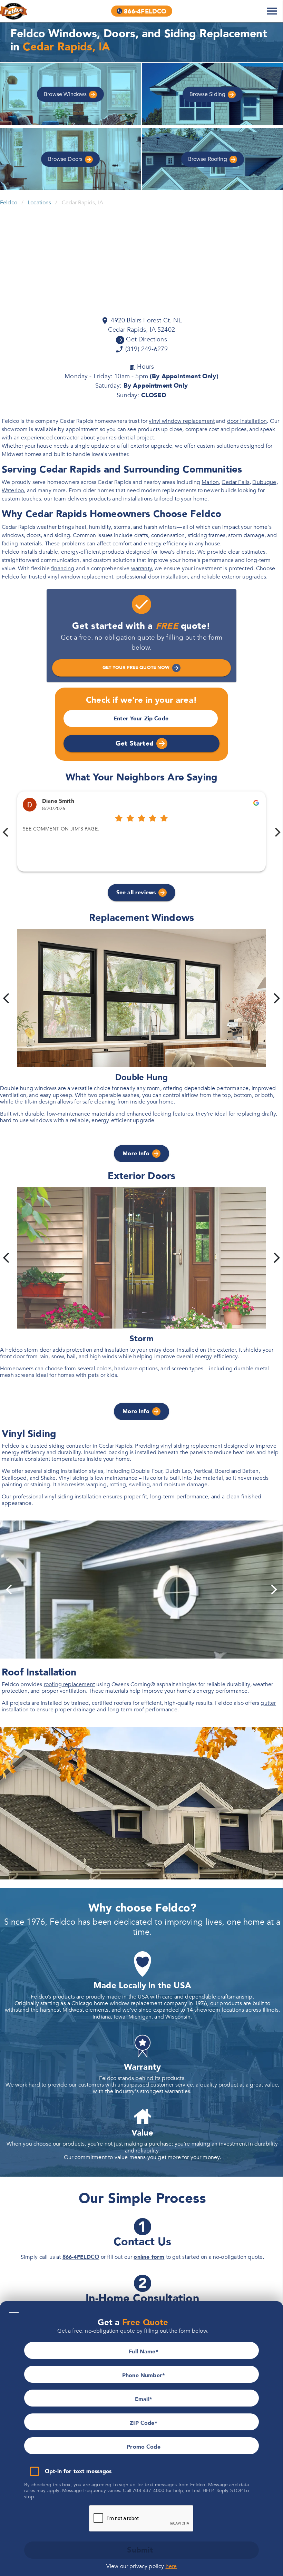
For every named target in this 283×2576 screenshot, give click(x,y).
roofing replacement (69, 1684)
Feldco (9, 203)
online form (149, 2257)
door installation (247, 421)
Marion (210, 482)
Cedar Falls (236, 482)
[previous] (6, 998)
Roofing (208, 159)
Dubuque (264, 482)
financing (63, 568)
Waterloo (13, 490)
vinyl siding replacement (191, 1446)
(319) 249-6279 (146, 349)
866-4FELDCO (81, 2257)
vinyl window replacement (182, 421)
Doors (66, 159)
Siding (208, 94)
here (171, 2566)
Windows (66, 94)
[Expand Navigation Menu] (272, 11)
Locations (39, 203)
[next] (277, 998)
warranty (141, 568)
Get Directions (146, 339)
